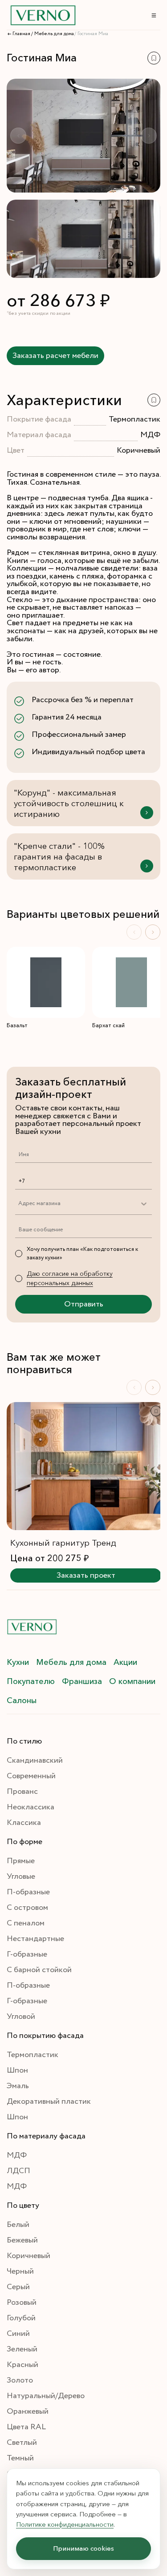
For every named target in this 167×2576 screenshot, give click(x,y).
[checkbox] (19, 1254)
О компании (132, 1681)
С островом (27, 1908)
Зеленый (22, 2349)
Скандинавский (35, 1760)
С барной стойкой (39, 1970)
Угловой (21, 2017)
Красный (22, 2365)
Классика (24, 1823)
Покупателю (31, 1681)
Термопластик (33, 2055)
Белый (18, 2225)
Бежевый (22, 2240)
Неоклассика (31, 1807)
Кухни (18, 1662)
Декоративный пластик (49, 2102)
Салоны (22, 1700)
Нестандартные (35, 1939)
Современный (31, 1776)
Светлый (22, 2443)
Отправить (84, 1304)
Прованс (22, 1792)
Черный (20, 2271)
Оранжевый (28, 2411)
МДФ (17, 2155)
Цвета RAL (26, 2427)
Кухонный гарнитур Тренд (63, 1543)
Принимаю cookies (83, 2549)
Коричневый (29, 2256)
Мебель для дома (71, 1662)
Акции (125, 1662)
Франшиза (82, 1681)
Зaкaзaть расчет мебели (55, 356)
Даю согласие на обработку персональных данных (70, 1278)
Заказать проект (86, 1575)
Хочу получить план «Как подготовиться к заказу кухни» (82, 1254)
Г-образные (27, 1954)
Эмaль (18, 2086)
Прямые (21, 1861)
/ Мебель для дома (53, 34)
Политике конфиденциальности (65, 2524)
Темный (20, 2458)
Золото (20, 2380)
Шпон (17, 2070)
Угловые (21, 1877)
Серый (18, 2287)
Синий (18, 2334)
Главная (21, 34)
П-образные (28, 1892)
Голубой (21, 2318)
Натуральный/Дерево (46, 2396)
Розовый (22, 2303)
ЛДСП (18, 2171)
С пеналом (26, 1923)
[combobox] (18, 1204)
